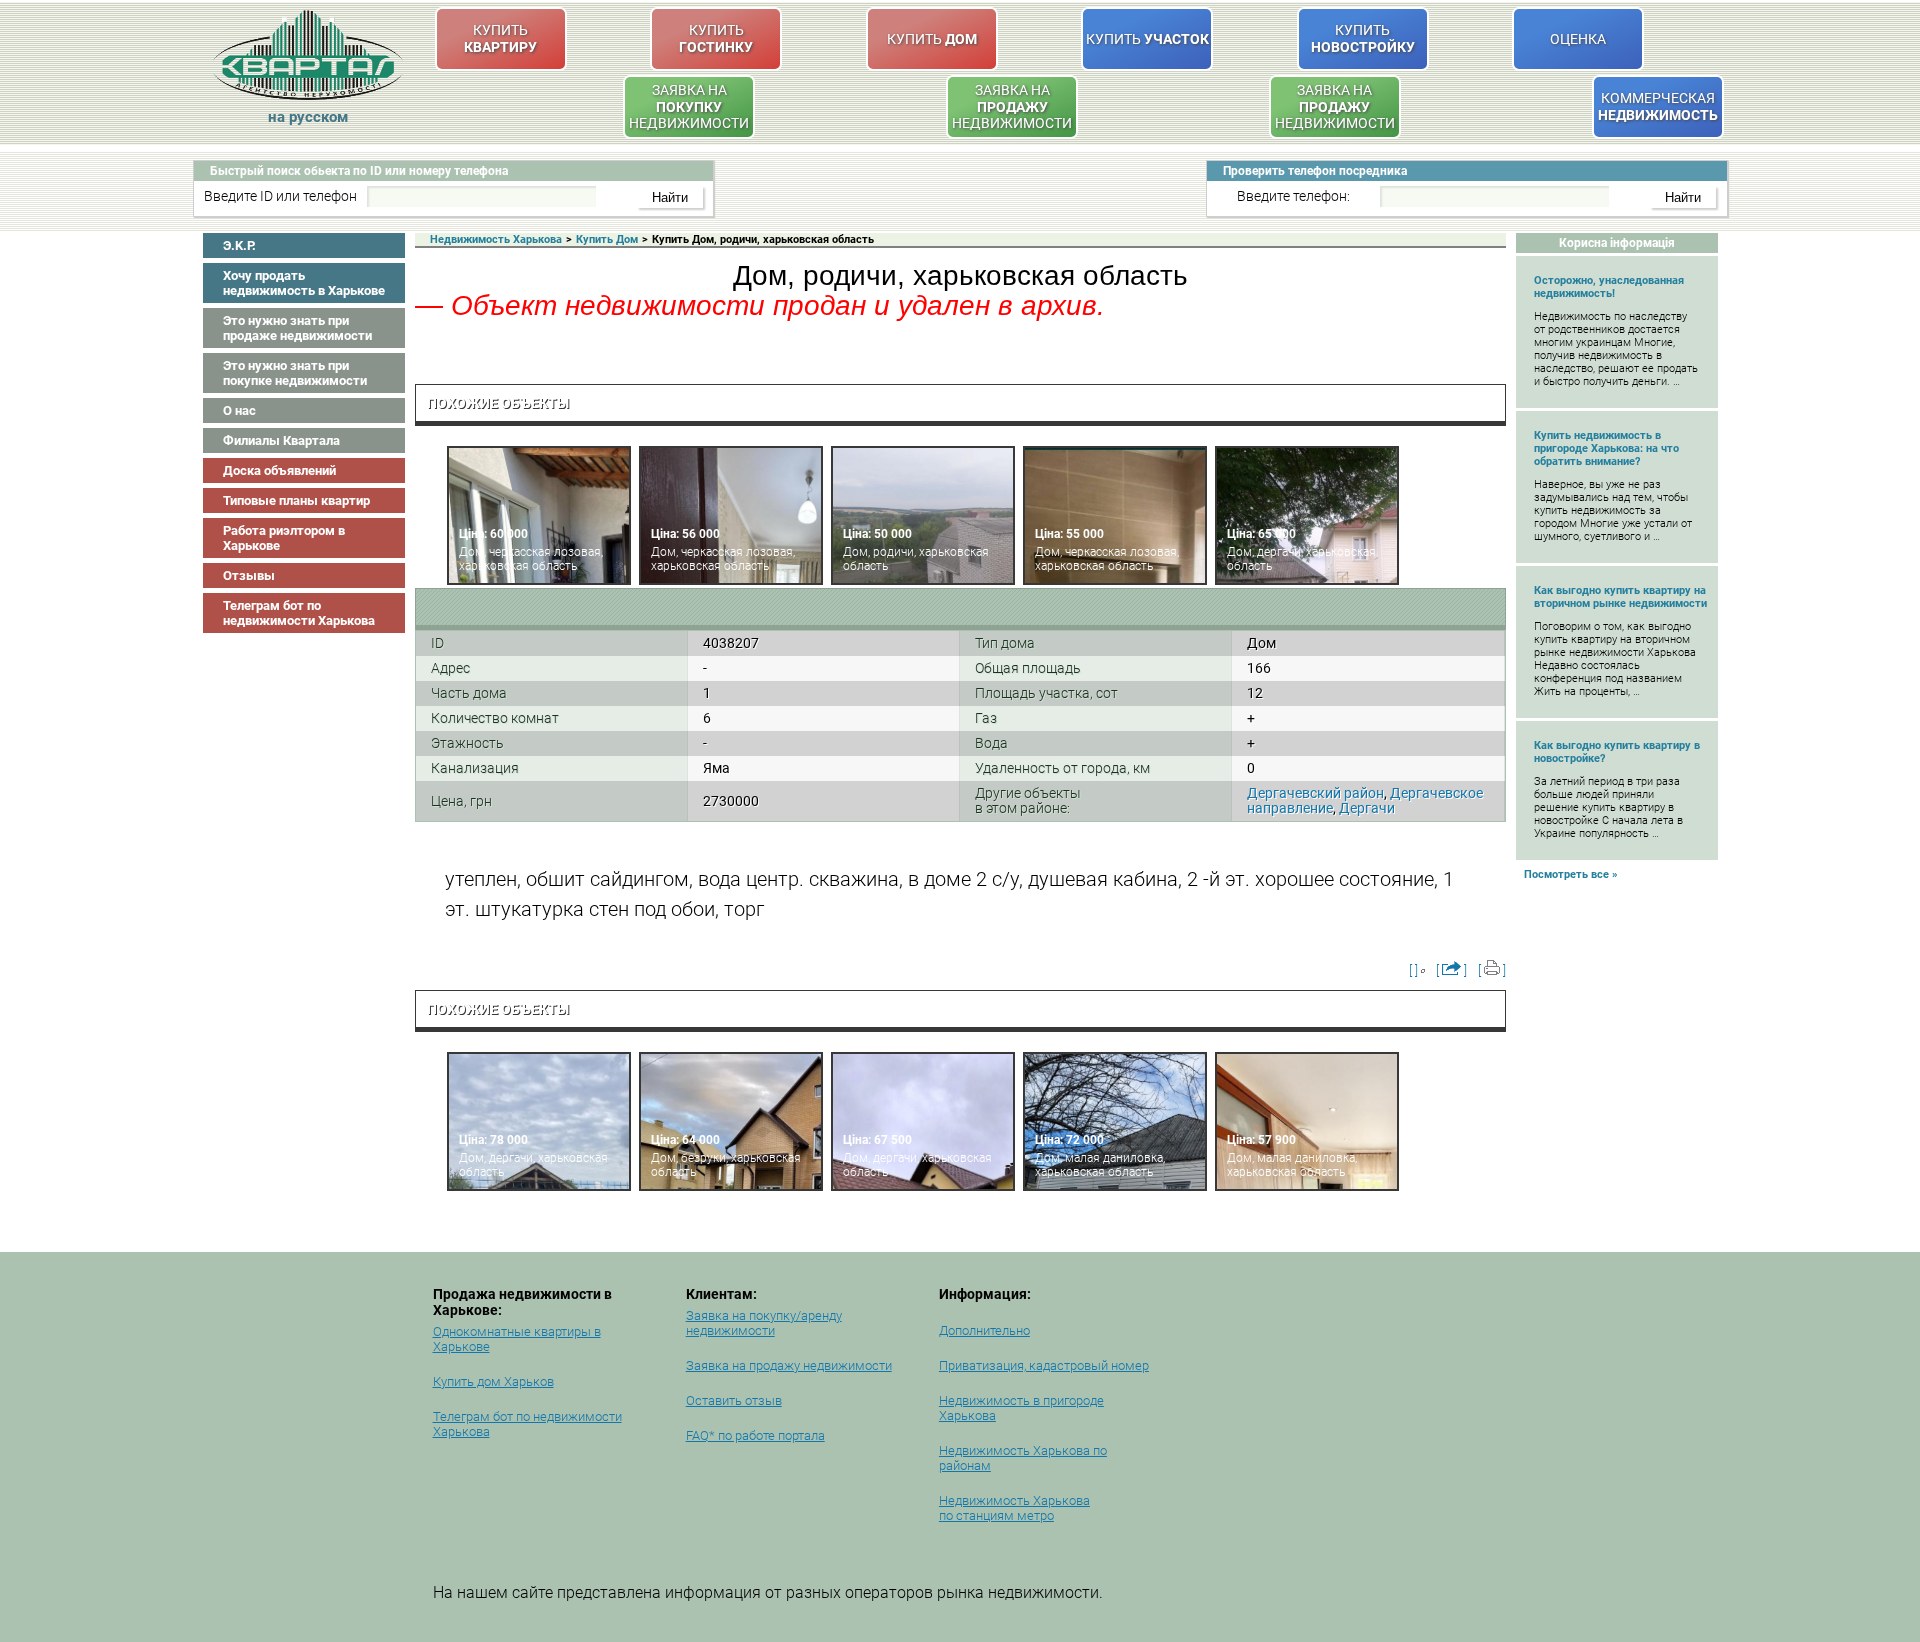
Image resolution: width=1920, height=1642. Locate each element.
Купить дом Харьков (493, 1381)
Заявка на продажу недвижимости (789, 1365)
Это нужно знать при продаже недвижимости (297, 328)
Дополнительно (984, 1330)
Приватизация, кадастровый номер (1044, 1365)
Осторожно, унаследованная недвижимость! (1609, 287)
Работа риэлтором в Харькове (284, 538)
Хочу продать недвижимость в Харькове (304, 283)
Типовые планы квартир (296, 500)
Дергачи (1367, 808)
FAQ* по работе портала (755, 1435)
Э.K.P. (239, 245)
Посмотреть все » (1571, 874)
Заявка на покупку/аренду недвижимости (764, 1323)
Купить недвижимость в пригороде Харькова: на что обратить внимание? (1606, 448)
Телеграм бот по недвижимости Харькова (299, 613)
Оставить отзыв (734, 1400)
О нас (239, 410)
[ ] (1413, 970)
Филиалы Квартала (281, 440)
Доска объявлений (279, 470)
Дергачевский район (1315, 793)
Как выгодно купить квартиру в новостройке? (1617, 752)
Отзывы (249, 575)
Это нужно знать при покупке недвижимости (295, 373)
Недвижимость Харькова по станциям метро (1014, 1508)
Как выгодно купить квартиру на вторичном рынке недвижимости (1620, 597)
